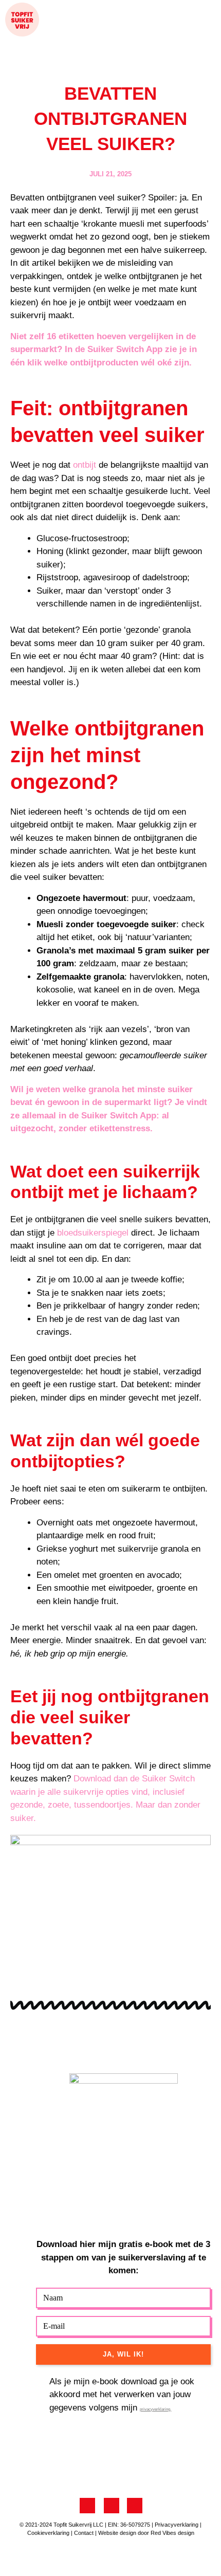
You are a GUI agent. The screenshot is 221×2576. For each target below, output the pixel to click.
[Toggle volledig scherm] (64, 2556)
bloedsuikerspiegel (93, 1233)
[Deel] (108, 2556)
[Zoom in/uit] (21, 2556)
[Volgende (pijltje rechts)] (64, 2571)
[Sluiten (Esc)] (152, 2556)
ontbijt (85, 465)
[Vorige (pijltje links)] (21, 2571)
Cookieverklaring (48, 2533)
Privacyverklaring (177, 2525)
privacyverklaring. (155, 2409)
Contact (84, 2533)
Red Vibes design (172, 2533)
